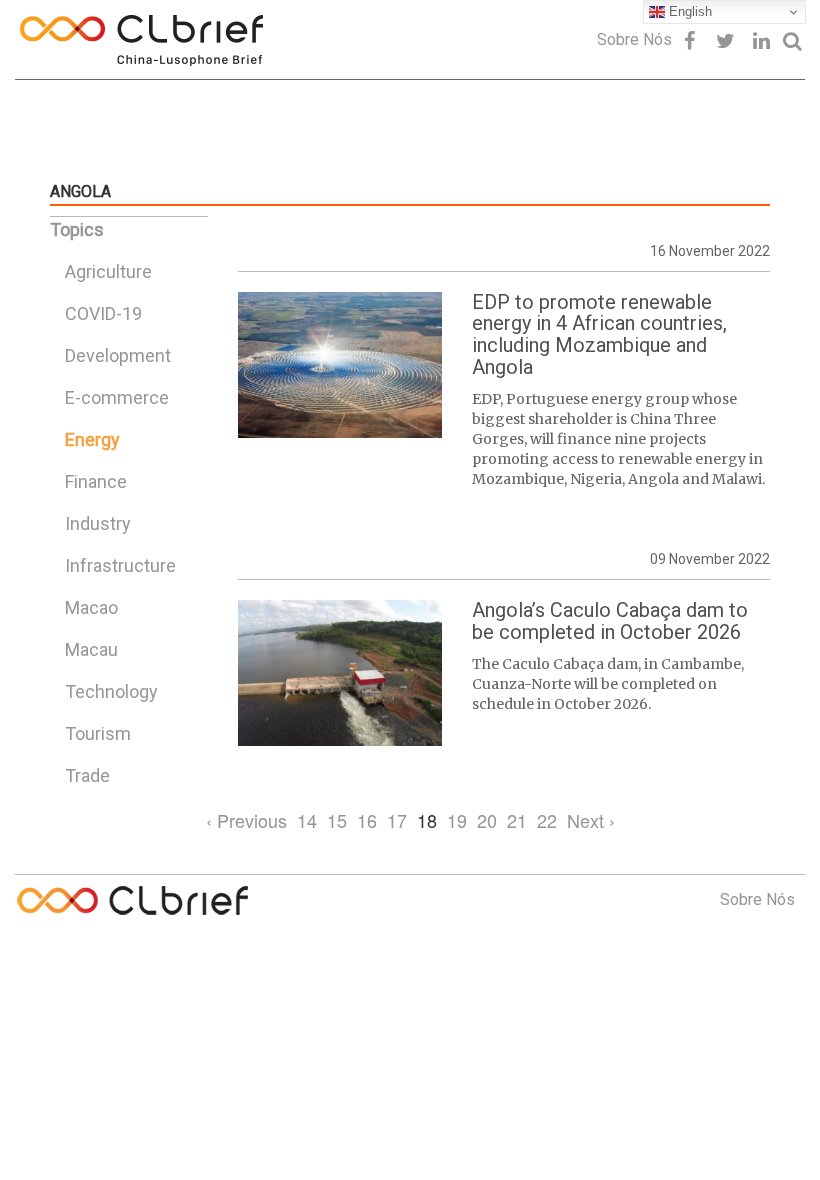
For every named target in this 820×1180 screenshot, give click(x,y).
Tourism (98, 733)
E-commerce (117, 397)
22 (547, 820)
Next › (591, 820)
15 (337, 820)
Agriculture (108, 271)
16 (367, 820)
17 (397, 820)
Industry (98, 523)
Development (118, 355)
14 (307, 820)
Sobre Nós (634, 39)
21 (517, 820)
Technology (111, 691)
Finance (96, 481)
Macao (91, 607)
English (688, 11)
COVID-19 (103, 313)
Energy (92, 439)
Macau (91, 649)
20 (487, 820)
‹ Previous (246, 820)
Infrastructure (120, 565)
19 (457, 820)
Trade (87, 775)
